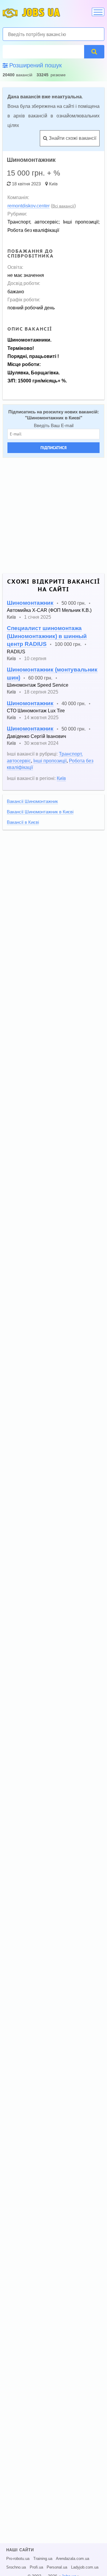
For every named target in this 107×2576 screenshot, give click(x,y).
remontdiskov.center (29, 206)
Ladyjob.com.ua (85, 2567)
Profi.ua (36, 2567)
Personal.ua (57, 2567)
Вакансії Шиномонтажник (32, 801)
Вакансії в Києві (23, 822)
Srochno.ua (16, 2567)
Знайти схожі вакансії (72, 138)
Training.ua (43, 2559)
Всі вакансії (63, 206)
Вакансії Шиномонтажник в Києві (40, 812)
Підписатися (53, 448)
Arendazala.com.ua (73, 2559)
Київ (53, 184)
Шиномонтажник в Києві (54, 418)
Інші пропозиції (50, 761)
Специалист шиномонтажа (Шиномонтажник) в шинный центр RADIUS (47, 636)
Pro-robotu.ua (18, 2559)
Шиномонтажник (30, 603)
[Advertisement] (53, 516)
